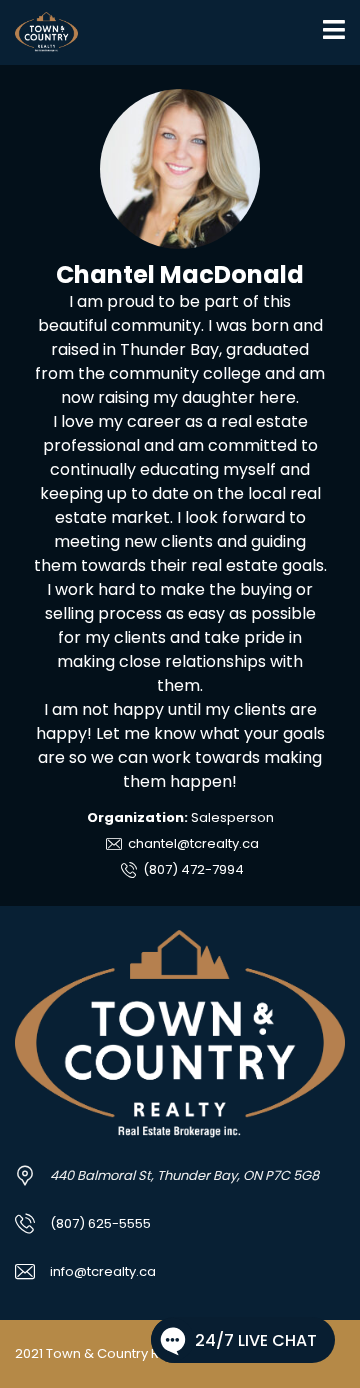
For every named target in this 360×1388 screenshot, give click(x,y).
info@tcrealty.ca (103, 1271)
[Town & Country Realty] (39, 32)
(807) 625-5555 (100, 1223)
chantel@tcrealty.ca (192, 843)
